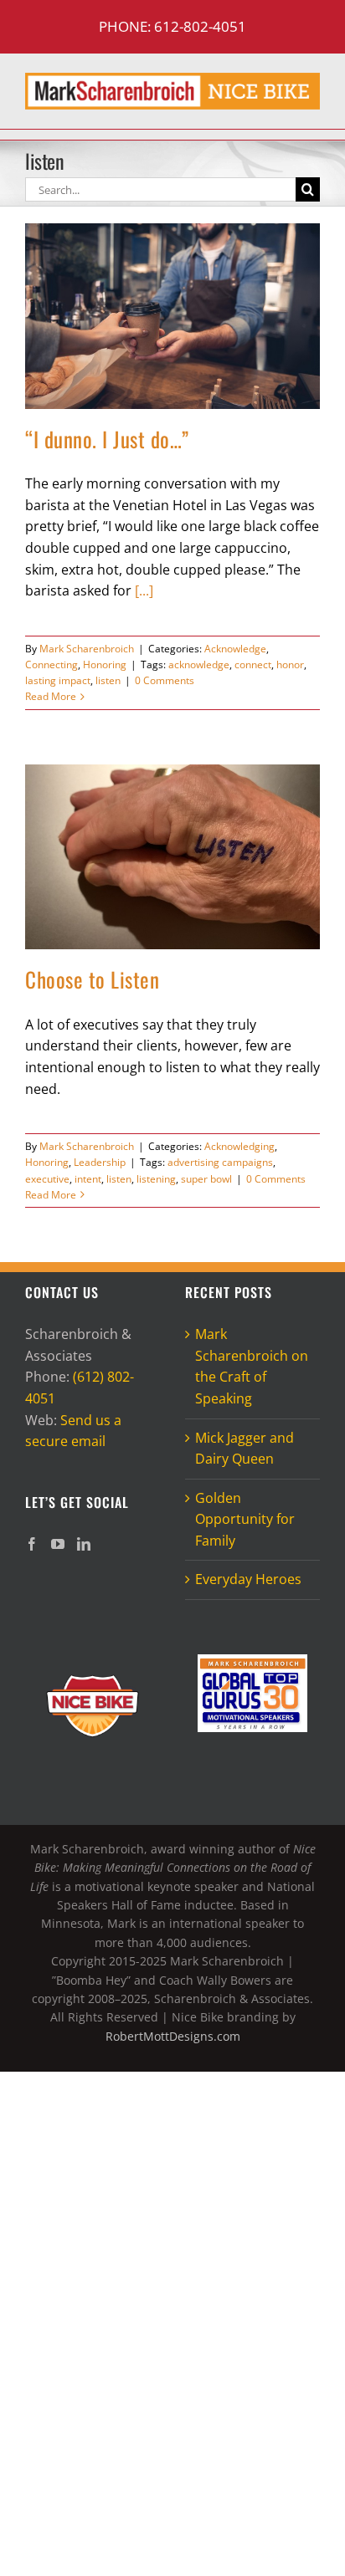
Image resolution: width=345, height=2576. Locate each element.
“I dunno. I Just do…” (107, 439)
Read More (51, 696)
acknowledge (199, 664)
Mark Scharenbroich (87, 649)
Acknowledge (235, 649)
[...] (144, 590)
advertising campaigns (220, 1162)
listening (156, 1179)
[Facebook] (32, 1544)
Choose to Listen (92, 979)
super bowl (206, 1179)
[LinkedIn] (84, 1544)
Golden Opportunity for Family (245, 1519)
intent (88, 1179)
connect (253, 664)
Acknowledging (239, 1146)
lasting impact (58, 680)
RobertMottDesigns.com (173, 2036)
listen (108, 680)
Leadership (100, 1162)
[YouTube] (58, 1544)
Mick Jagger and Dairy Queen (245, 1449)
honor (290, 664)
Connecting (51, 664)
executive (47, 1179)
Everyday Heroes (248, 1579)
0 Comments (165, 680)
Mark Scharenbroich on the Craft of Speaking (252, 1366)
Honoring (105, 664)
